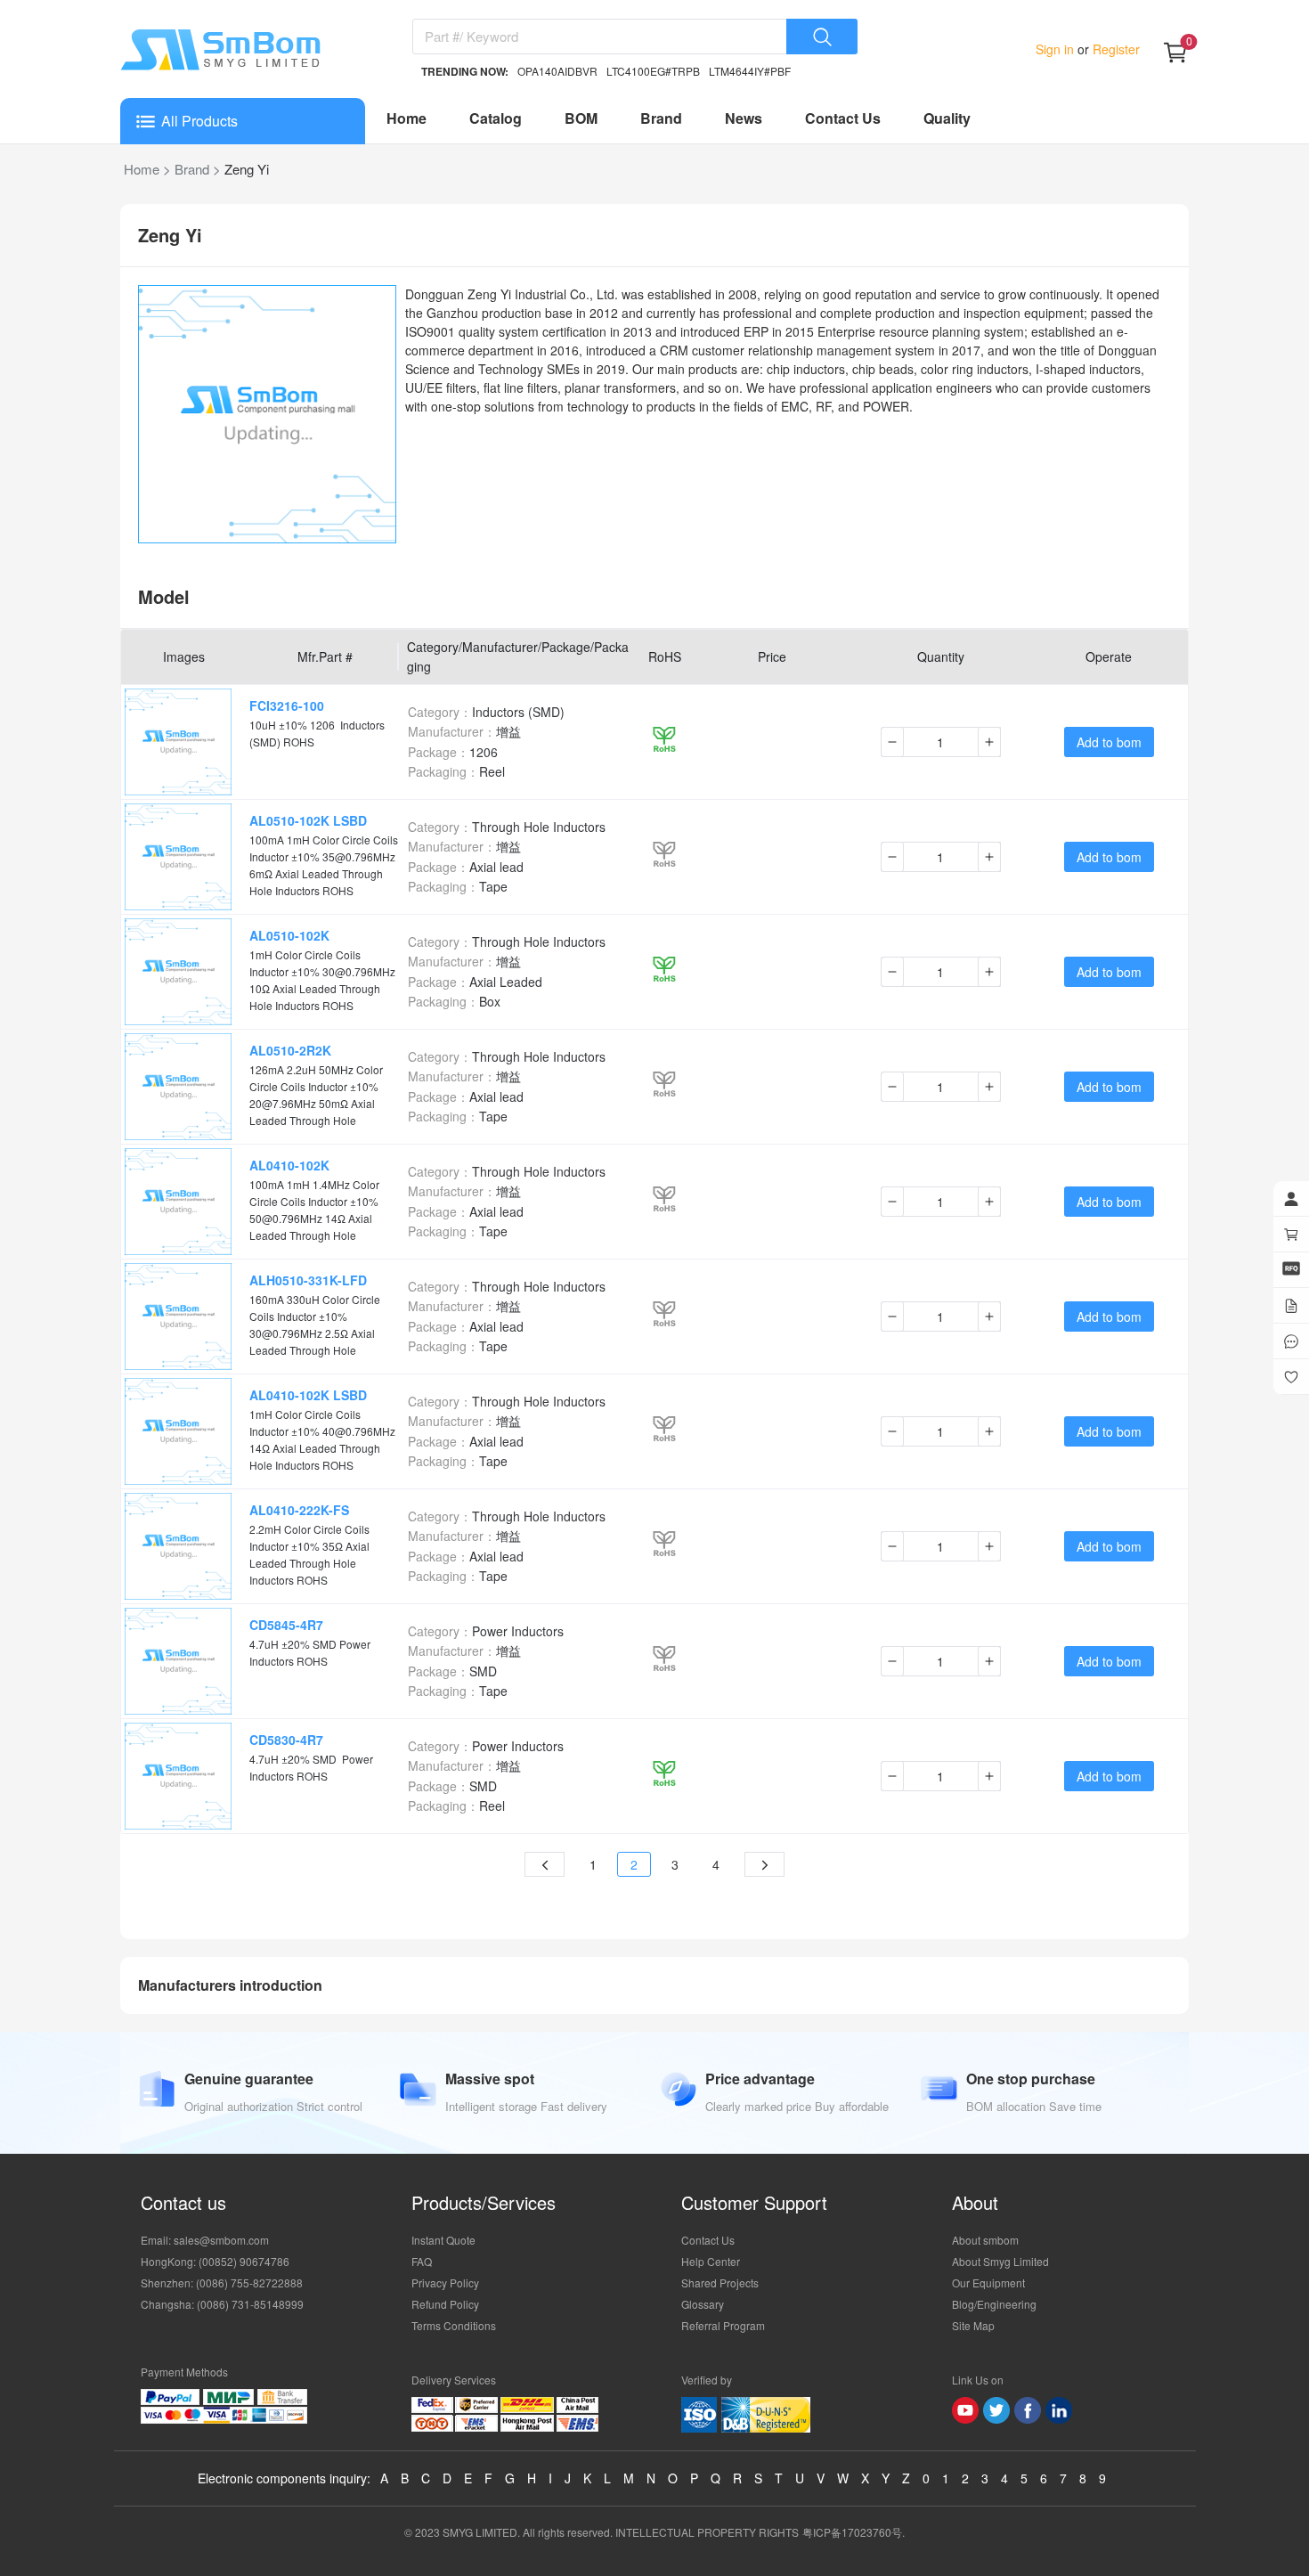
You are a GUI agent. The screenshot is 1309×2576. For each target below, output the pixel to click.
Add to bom (1109, 742)
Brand (661, 118)
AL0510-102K (289, 935)
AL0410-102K (289, 1165)
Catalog (496, 118)
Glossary (703, 2304)
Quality (947, 118)
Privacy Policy (445, 2283)
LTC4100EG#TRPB (653, 71)
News (744, 118)
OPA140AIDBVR (557, 71)
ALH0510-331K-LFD (308, 1280)
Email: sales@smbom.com (205, 2240)
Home (407, 118)
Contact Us (843, 118)
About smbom (985, 2240)
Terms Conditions (454, 2325)
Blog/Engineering (994, 2304)
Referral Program (723, 2325)
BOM (581, 118)
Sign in (1057, 49)
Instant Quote (443, 2240)
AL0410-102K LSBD (308, 1395)
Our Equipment (988, 2283)
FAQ (422, 2261)
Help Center (711, 2261)
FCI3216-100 (287, 705)
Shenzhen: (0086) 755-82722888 (222, 2283)
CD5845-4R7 (286, 1625)
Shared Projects (720, 2283)
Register (1114, 49)
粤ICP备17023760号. (854, 2532)
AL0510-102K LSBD (308, 820)
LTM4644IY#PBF (750, 71)
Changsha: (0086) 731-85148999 (222, 2304)
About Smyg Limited (1000, 2261)
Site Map (973, 2325)
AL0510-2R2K (290, 1050)
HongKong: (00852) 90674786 (215, 2261)
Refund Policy (445, 2304)
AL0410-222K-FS (299, 1510)
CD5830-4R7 (286, 1740)
